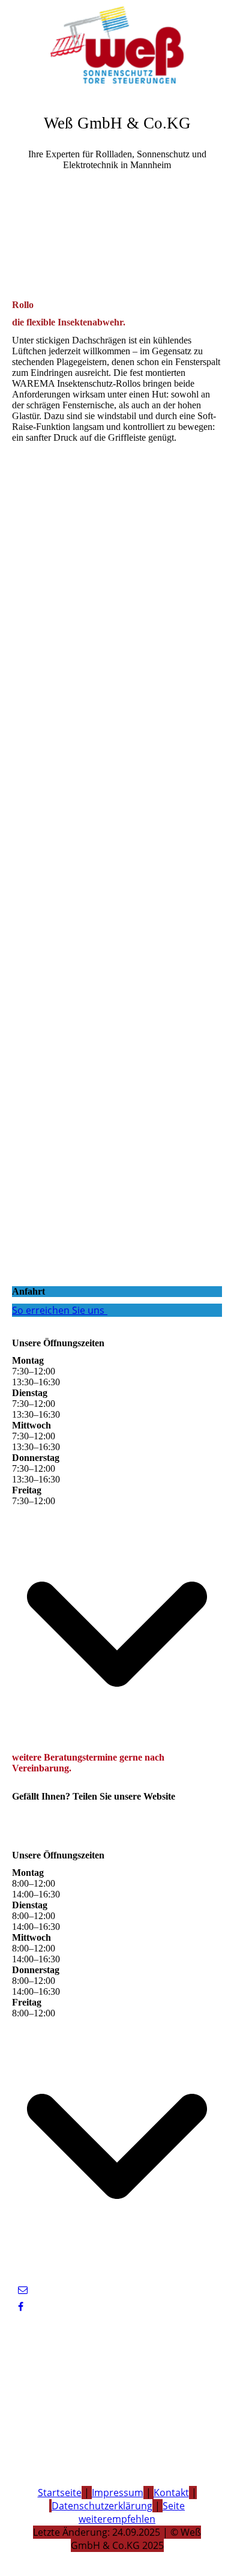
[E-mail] (23, 2290)
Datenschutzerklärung (102, 2506)
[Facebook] (21, 2307)
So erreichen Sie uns (58, 1310)
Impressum (118, 2493)
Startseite (60, 2493)
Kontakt (171, 2493)
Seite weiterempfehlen (132, 2512)
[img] (117, 45)
